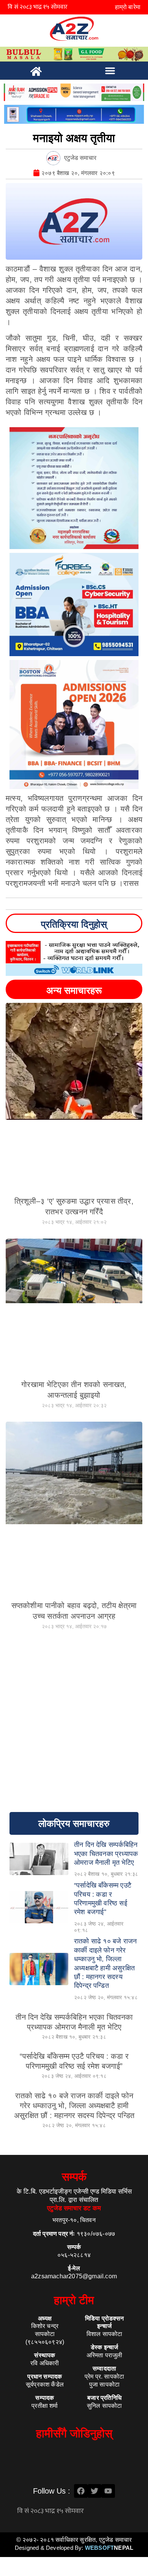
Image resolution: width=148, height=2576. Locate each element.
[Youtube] (108, 2491)
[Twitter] (94, 2491)
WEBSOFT (109, 2548)
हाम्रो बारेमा (128, 7)
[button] (110, 71)
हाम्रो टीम (74, 2300)
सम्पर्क (74, 2177)
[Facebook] (81, 2491)
